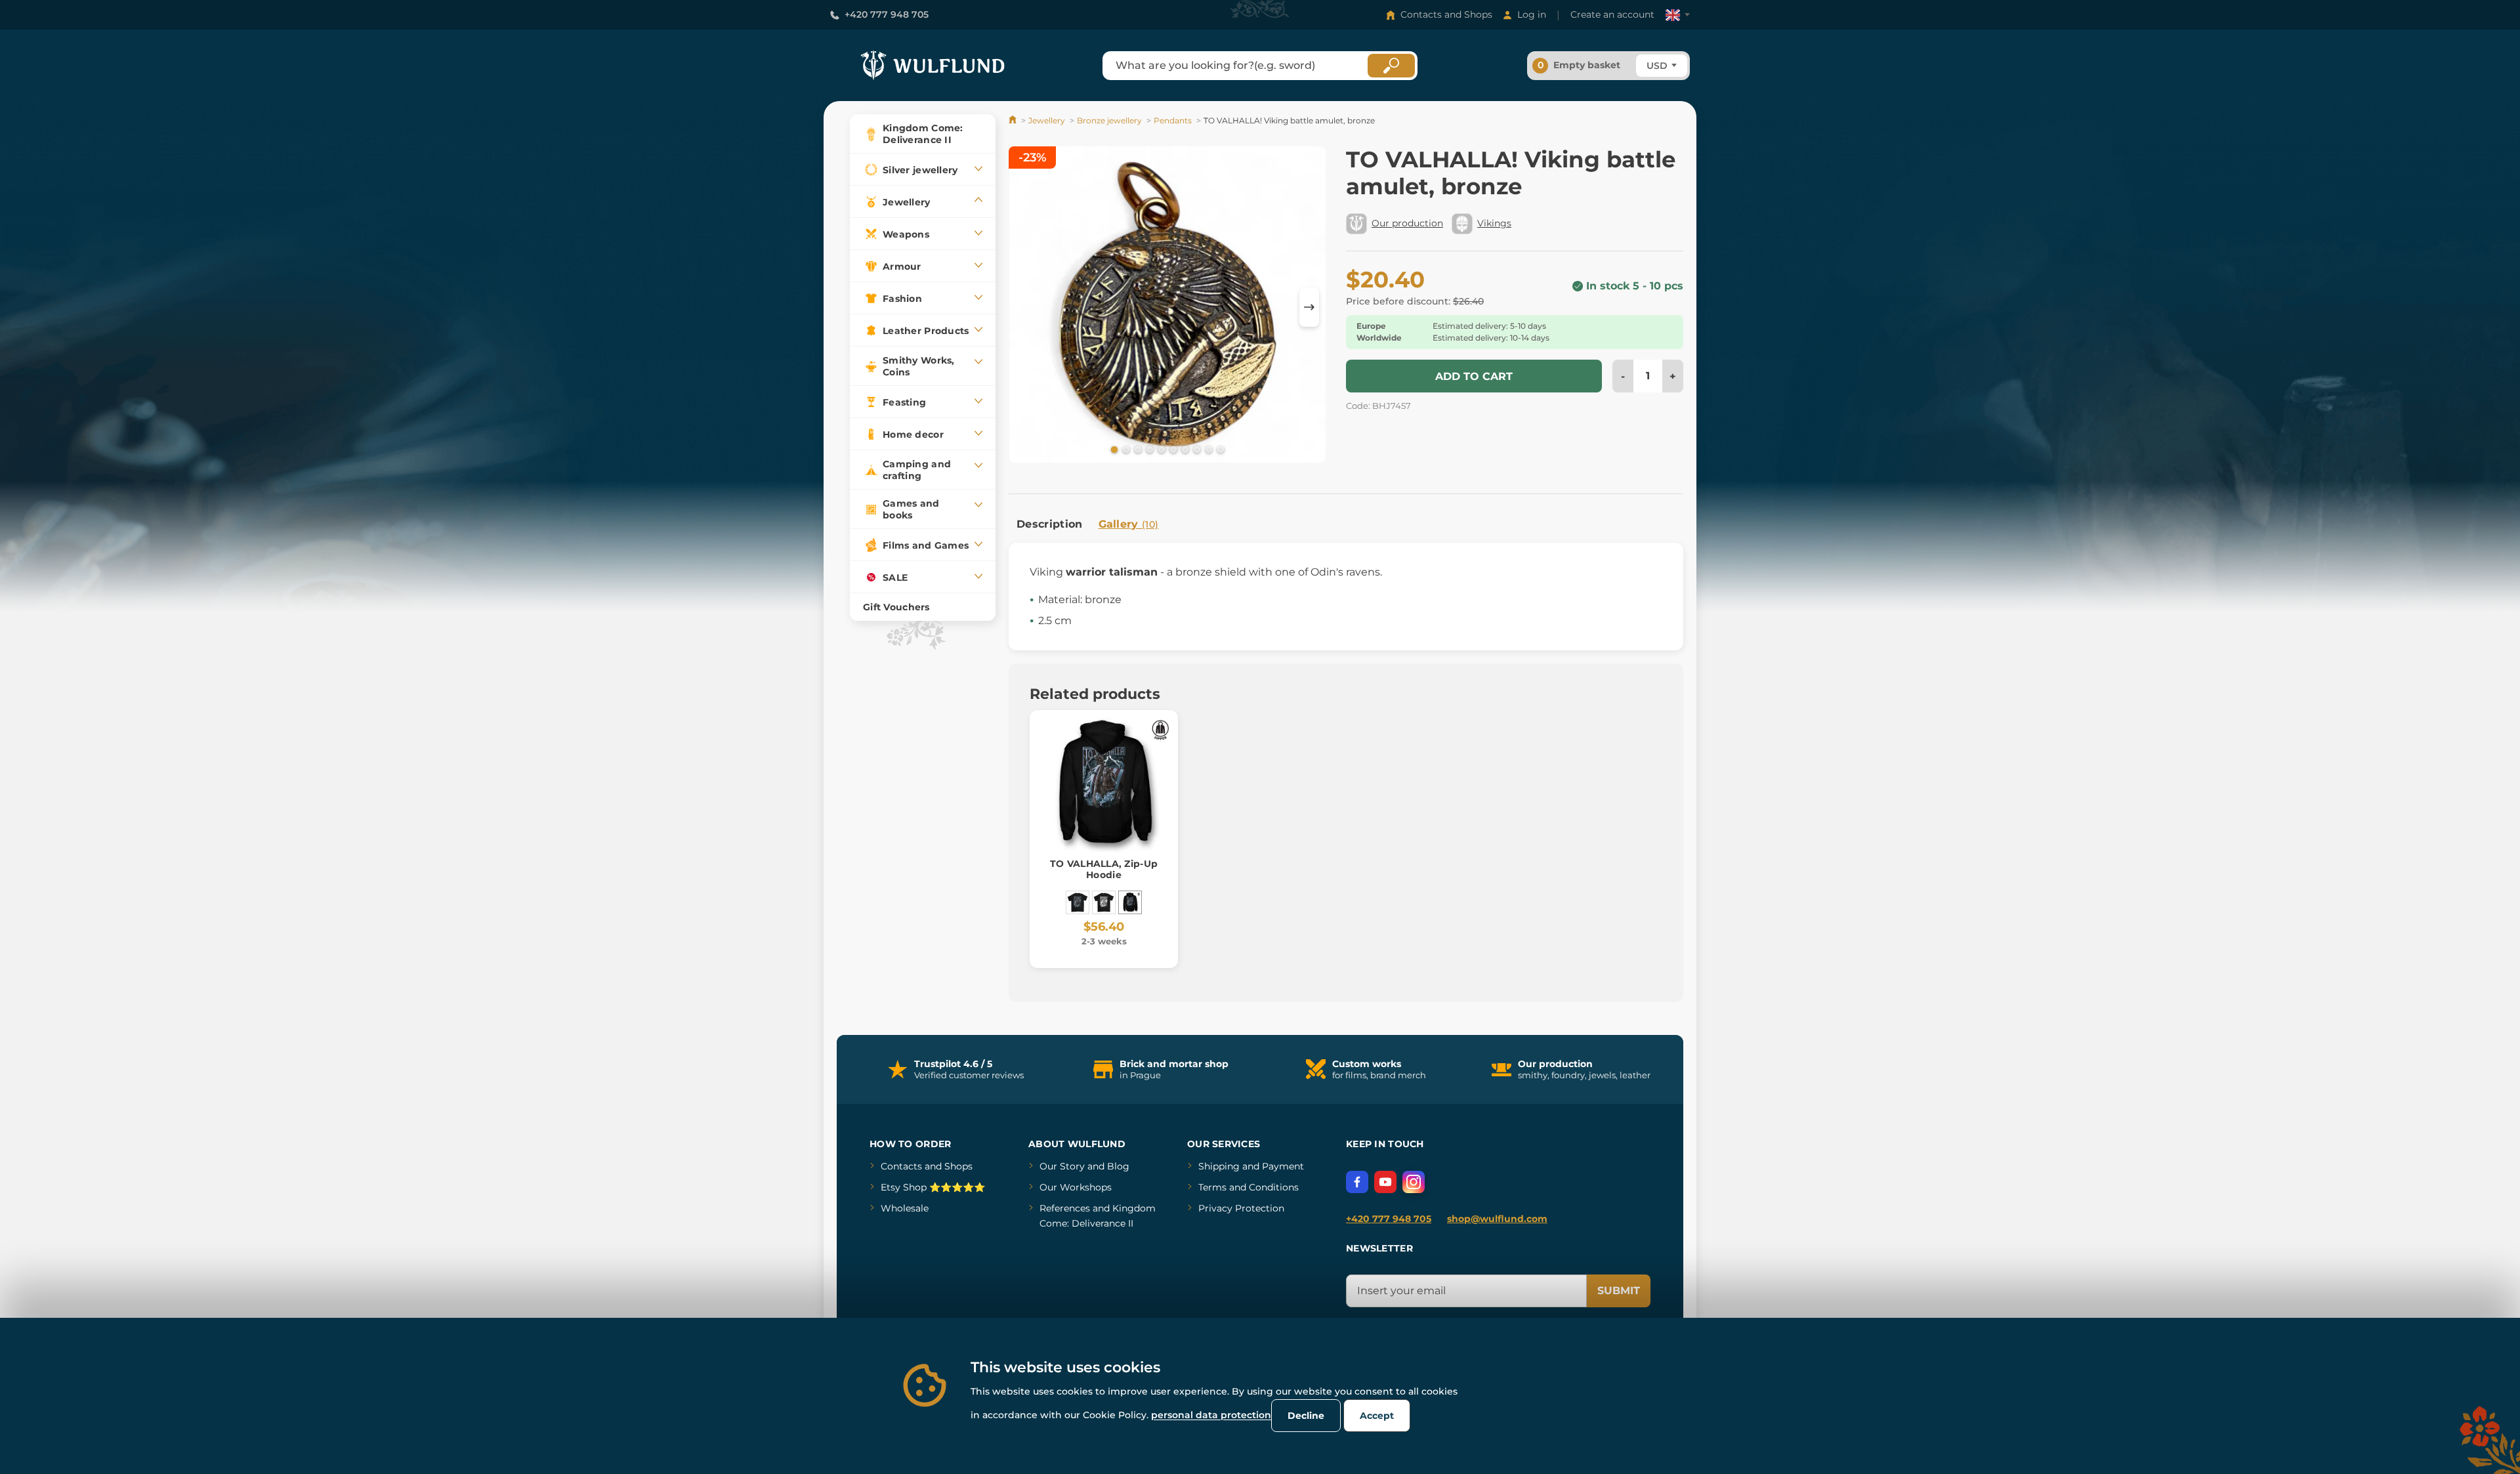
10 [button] (1219, 449)
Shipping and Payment (1251, 1166)
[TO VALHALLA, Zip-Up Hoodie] (1130, 902)
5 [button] (1160, 449)
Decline (1306, 1416)
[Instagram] (1414, 1182)
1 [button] (1113, 449)
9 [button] (1207, 449)
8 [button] (1196, 449)
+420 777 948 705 (887, 14)
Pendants (1173, 120)
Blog (1118, 1166)
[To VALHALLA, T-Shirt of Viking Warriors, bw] (1104, 902)
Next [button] (1309, 307)
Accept (1377, 1416)
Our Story (1062, 1166)
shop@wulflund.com (1497, 1219)
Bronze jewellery (1109, 120)
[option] (1167, 307)
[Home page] (1014, 120)
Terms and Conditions (1249, 1187)
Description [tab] (1050, 524)
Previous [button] (1025, 307)
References (1065, 1208)
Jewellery (1047, 120)
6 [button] (1172, 449)
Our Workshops (1076, 1187)
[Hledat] (1391, 66)
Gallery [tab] (1129, 524)
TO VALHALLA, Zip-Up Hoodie (1104, 869)
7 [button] (1184, 449)
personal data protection (1211, 1415)
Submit (1619, 1291)
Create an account (1612, 14)
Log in (1532, 14)
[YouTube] (1385, 1182)
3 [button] (1137, 449)
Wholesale (905, 1208)
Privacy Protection (1241, 1208)
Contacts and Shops (1446, 14)
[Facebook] (1357, 1182)
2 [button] (1125, 449)
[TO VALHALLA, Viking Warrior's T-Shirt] (1078, 902)
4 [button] (1148, 449)
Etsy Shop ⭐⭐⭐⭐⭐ (933, 1187)
